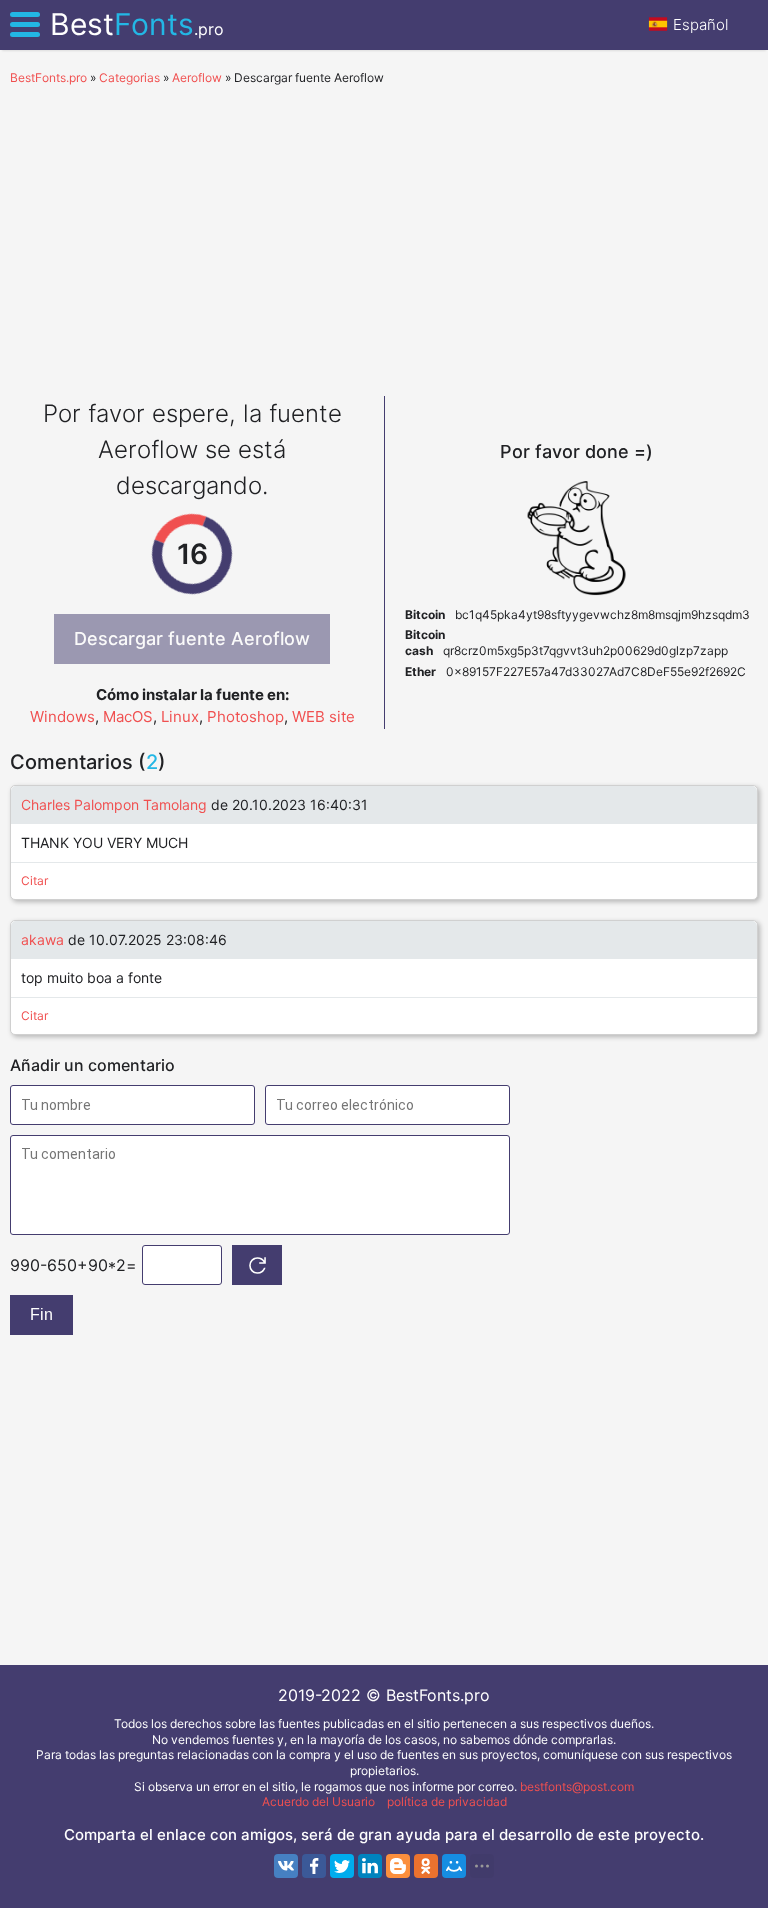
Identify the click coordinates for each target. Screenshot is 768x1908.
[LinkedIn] (370, 1866)
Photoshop (245, 716)
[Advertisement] (384, 236)
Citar (34, 880)
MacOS (128, 716)
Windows (62, 716)
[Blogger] (398, 1866)
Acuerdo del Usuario (318, 1801)
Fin (41, 1314)
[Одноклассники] (426, 1866)
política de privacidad (447, 1801)
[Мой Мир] (454, 1866)
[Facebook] (314, 1866)
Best (137, 24)
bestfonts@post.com (577, 1786)
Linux (180, 716)
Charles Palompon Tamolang (114, 804)
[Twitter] (342, 1866)
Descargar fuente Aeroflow (192, 638)
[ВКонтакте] (286, 1866)
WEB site (323, 716)
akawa (42, 939)
